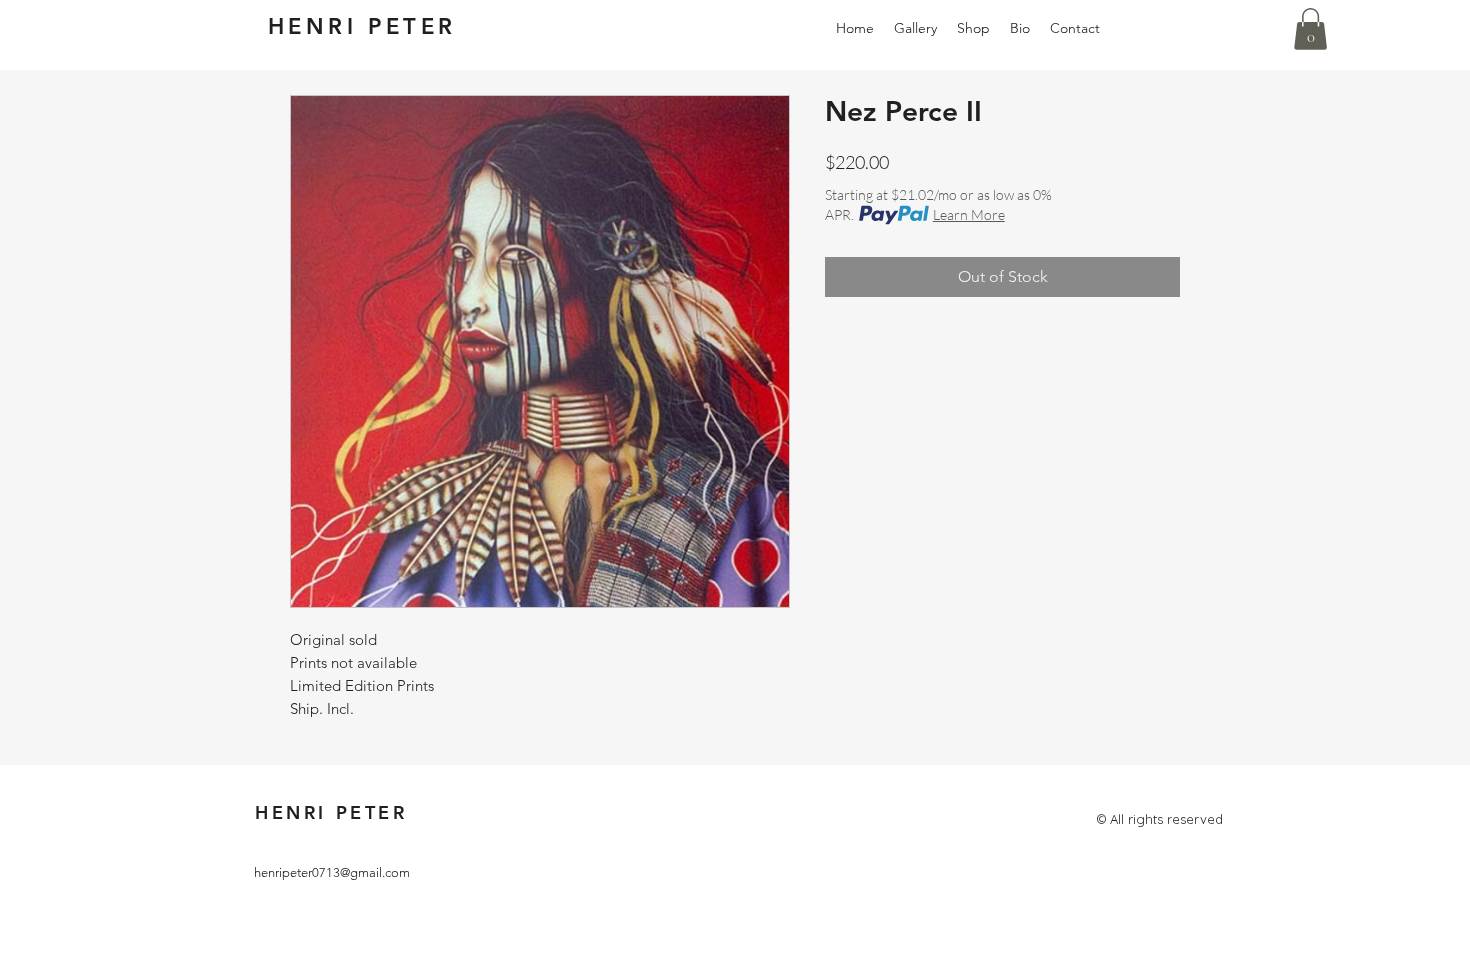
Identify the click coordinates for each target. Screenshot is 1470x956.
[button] (1310, 29)
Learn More (969, 214)
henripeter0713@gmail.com (332, 872)
